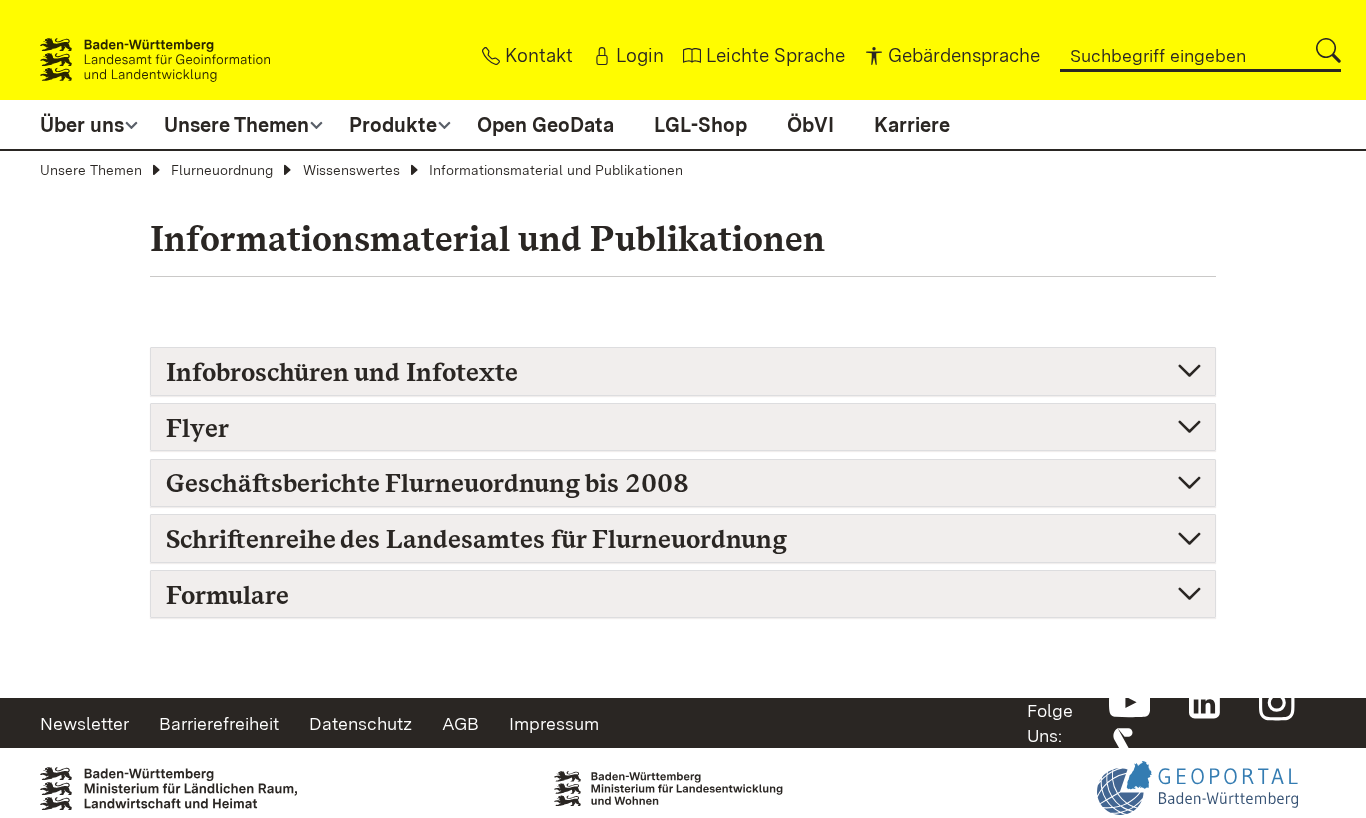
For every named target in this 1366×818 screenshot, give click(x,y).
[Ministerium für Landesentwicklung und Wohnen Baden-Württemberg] (682, 778)
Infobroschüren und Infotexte (342, 371)
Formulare (227, 594)
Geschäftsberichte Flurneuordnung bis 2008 (427, 482)
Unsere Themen (91, 170)
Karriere (912, 125)
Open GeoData (545, 125)
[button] (1328, 50)
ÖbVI (810, 125)
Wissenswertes (351, 170)
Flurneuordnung (222, 170)
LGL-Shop (700, 125)
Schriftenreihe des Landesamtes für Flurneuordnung (476, 538)
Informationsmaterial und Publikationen (556, 170)
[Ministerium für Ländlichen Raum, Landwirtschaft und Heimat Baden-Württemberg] (168, 781)
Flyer (197, 427)
